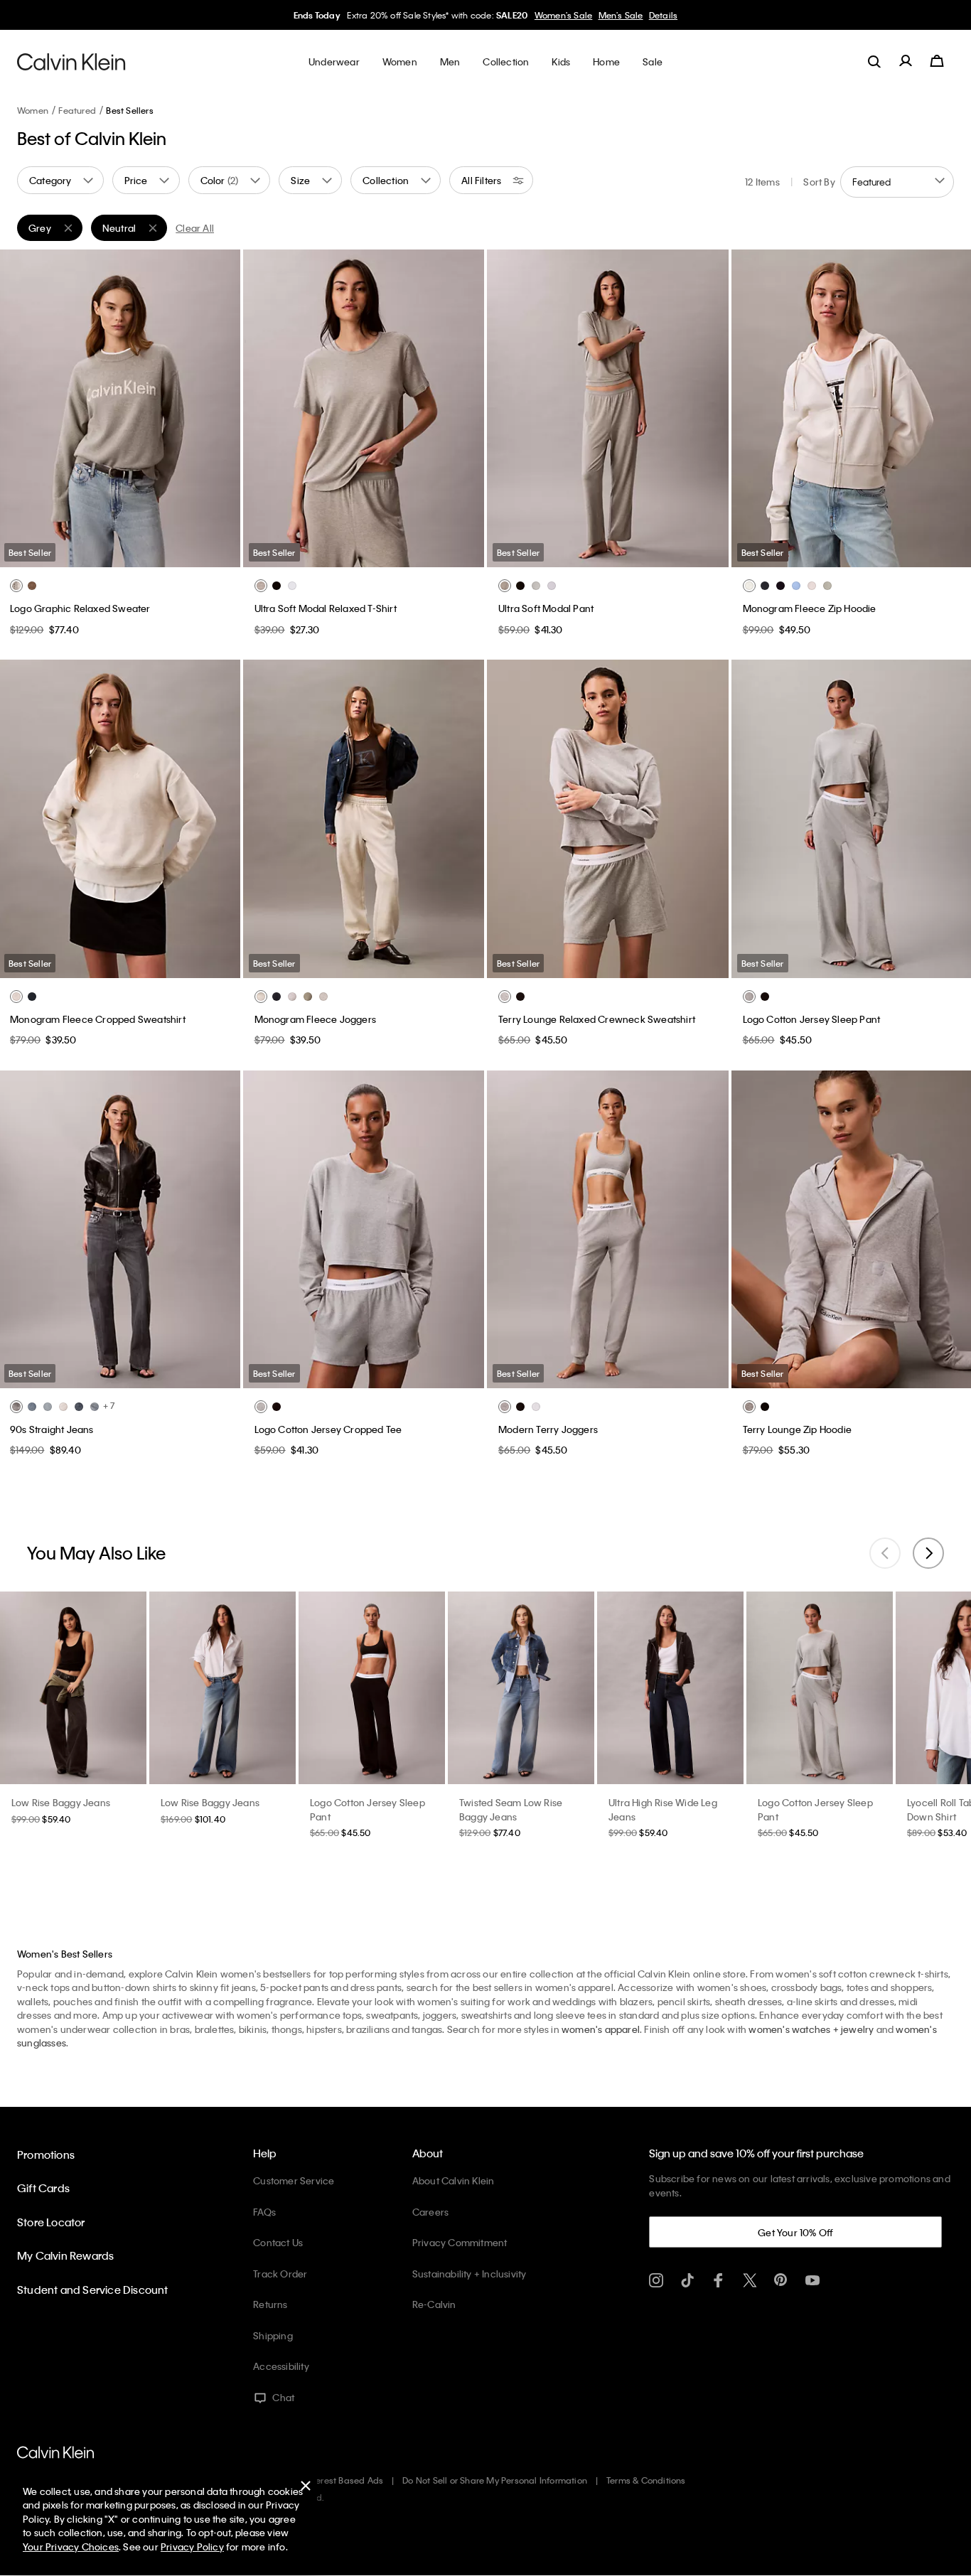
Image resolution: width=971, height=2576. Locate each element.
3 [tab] (109, 556)
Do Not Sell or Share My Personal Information (495, 2480)
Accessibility (281, 2366)
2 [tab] (87, 556)
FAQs (264, 2212)
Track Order (280, 2274)
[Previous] (21, 409)
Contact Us (278, 2242)
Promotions (46, 2154)
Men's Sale (621, 15)
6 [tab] (173, 556)
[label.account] (906, 61)
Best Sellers (129, 110)
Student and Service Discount (93, 2290)
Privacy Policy (192, 2547)
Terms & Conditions (646, 2480)
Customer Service (294, 2180)
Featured (77, 110)
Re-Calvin (434, 2304)
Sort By (819, 182)
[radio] (16, 586)
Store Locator (51, 2222)
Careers (430, 2212)
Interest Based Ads (345, 2480)
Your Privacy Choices (71, 2547)
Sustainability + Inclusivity (470, 2274)
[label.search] (874, 61)
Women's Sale (563, 15)
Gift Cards (43, 2188)
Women (33, 110)
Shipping (273, 2335)
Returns (270, 2304)
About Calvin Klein (454, 2180)
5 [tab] (151, 556)
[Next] (218, 409)
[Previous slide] (885, 1553)
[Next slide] (928, 1553)
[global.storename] (71, 61)
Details (663, 15)
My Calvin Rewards (65, 2255)
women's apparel (601, 2029)
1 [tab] (66, 556)
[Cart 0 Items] (937, 61)
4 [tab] (130, 556)
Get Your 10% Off (795, 2232)
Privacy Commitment (460, 2242)
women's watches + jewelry (811, 2029)
